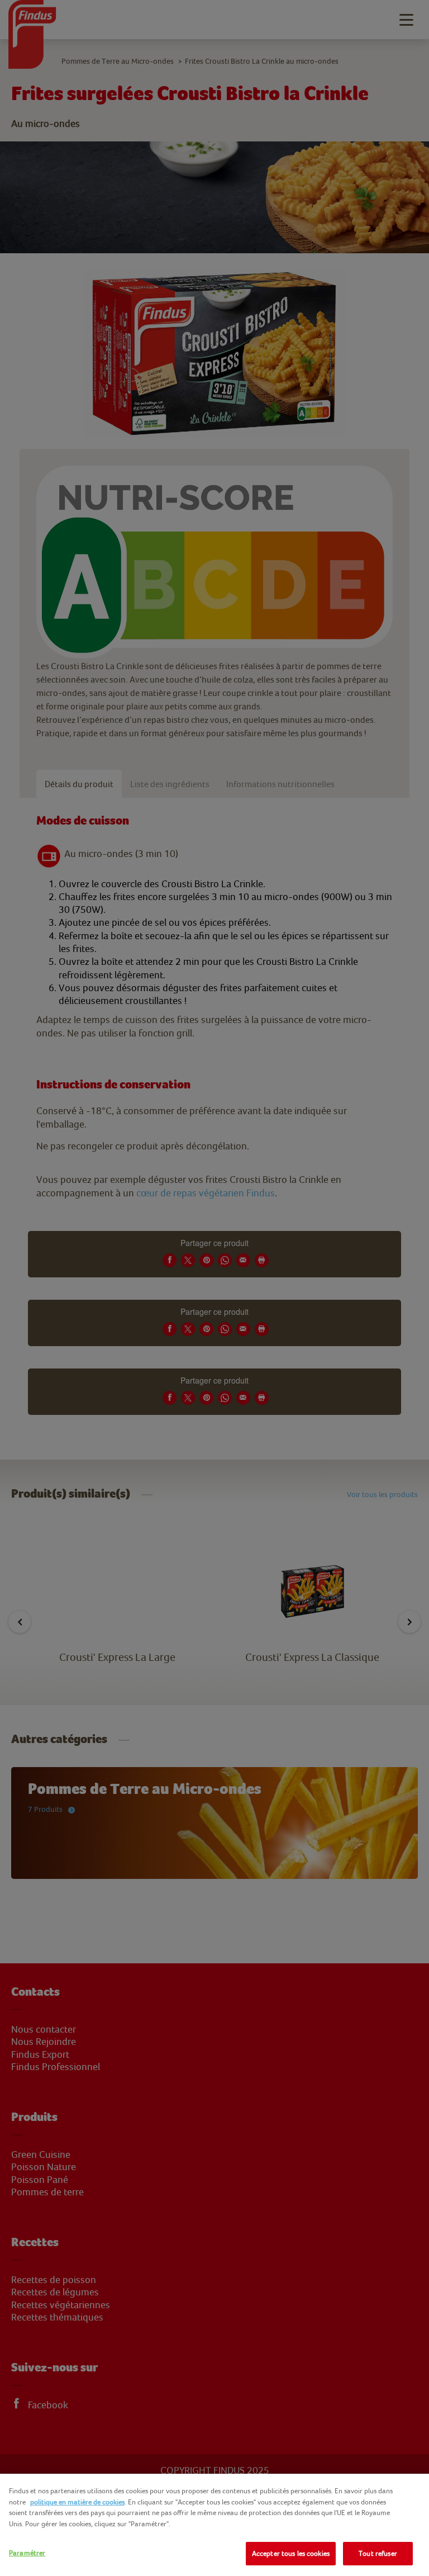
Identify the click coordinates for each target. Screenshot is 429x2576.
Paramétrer (27, 2553)
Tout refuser (378, 2553)
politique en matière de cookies (77, 2502)
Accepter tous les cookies (291, 2553)
